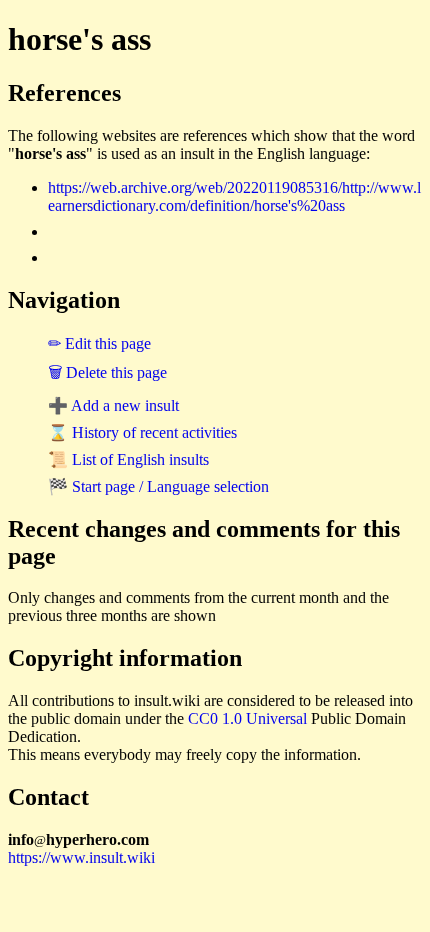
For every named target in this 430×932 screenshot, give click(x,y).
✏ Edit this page (99, 343)
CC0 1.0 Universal (247, 718)
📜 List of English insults (128, 459)
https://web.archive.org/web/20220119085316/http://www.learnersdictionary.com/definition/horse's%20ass (234, 196)
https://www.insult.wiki (81, 857)
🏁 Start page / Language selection (158, 486)
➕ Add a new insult (113, 405)
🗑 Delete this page (107, 372)
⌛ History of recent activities (142, 432)
